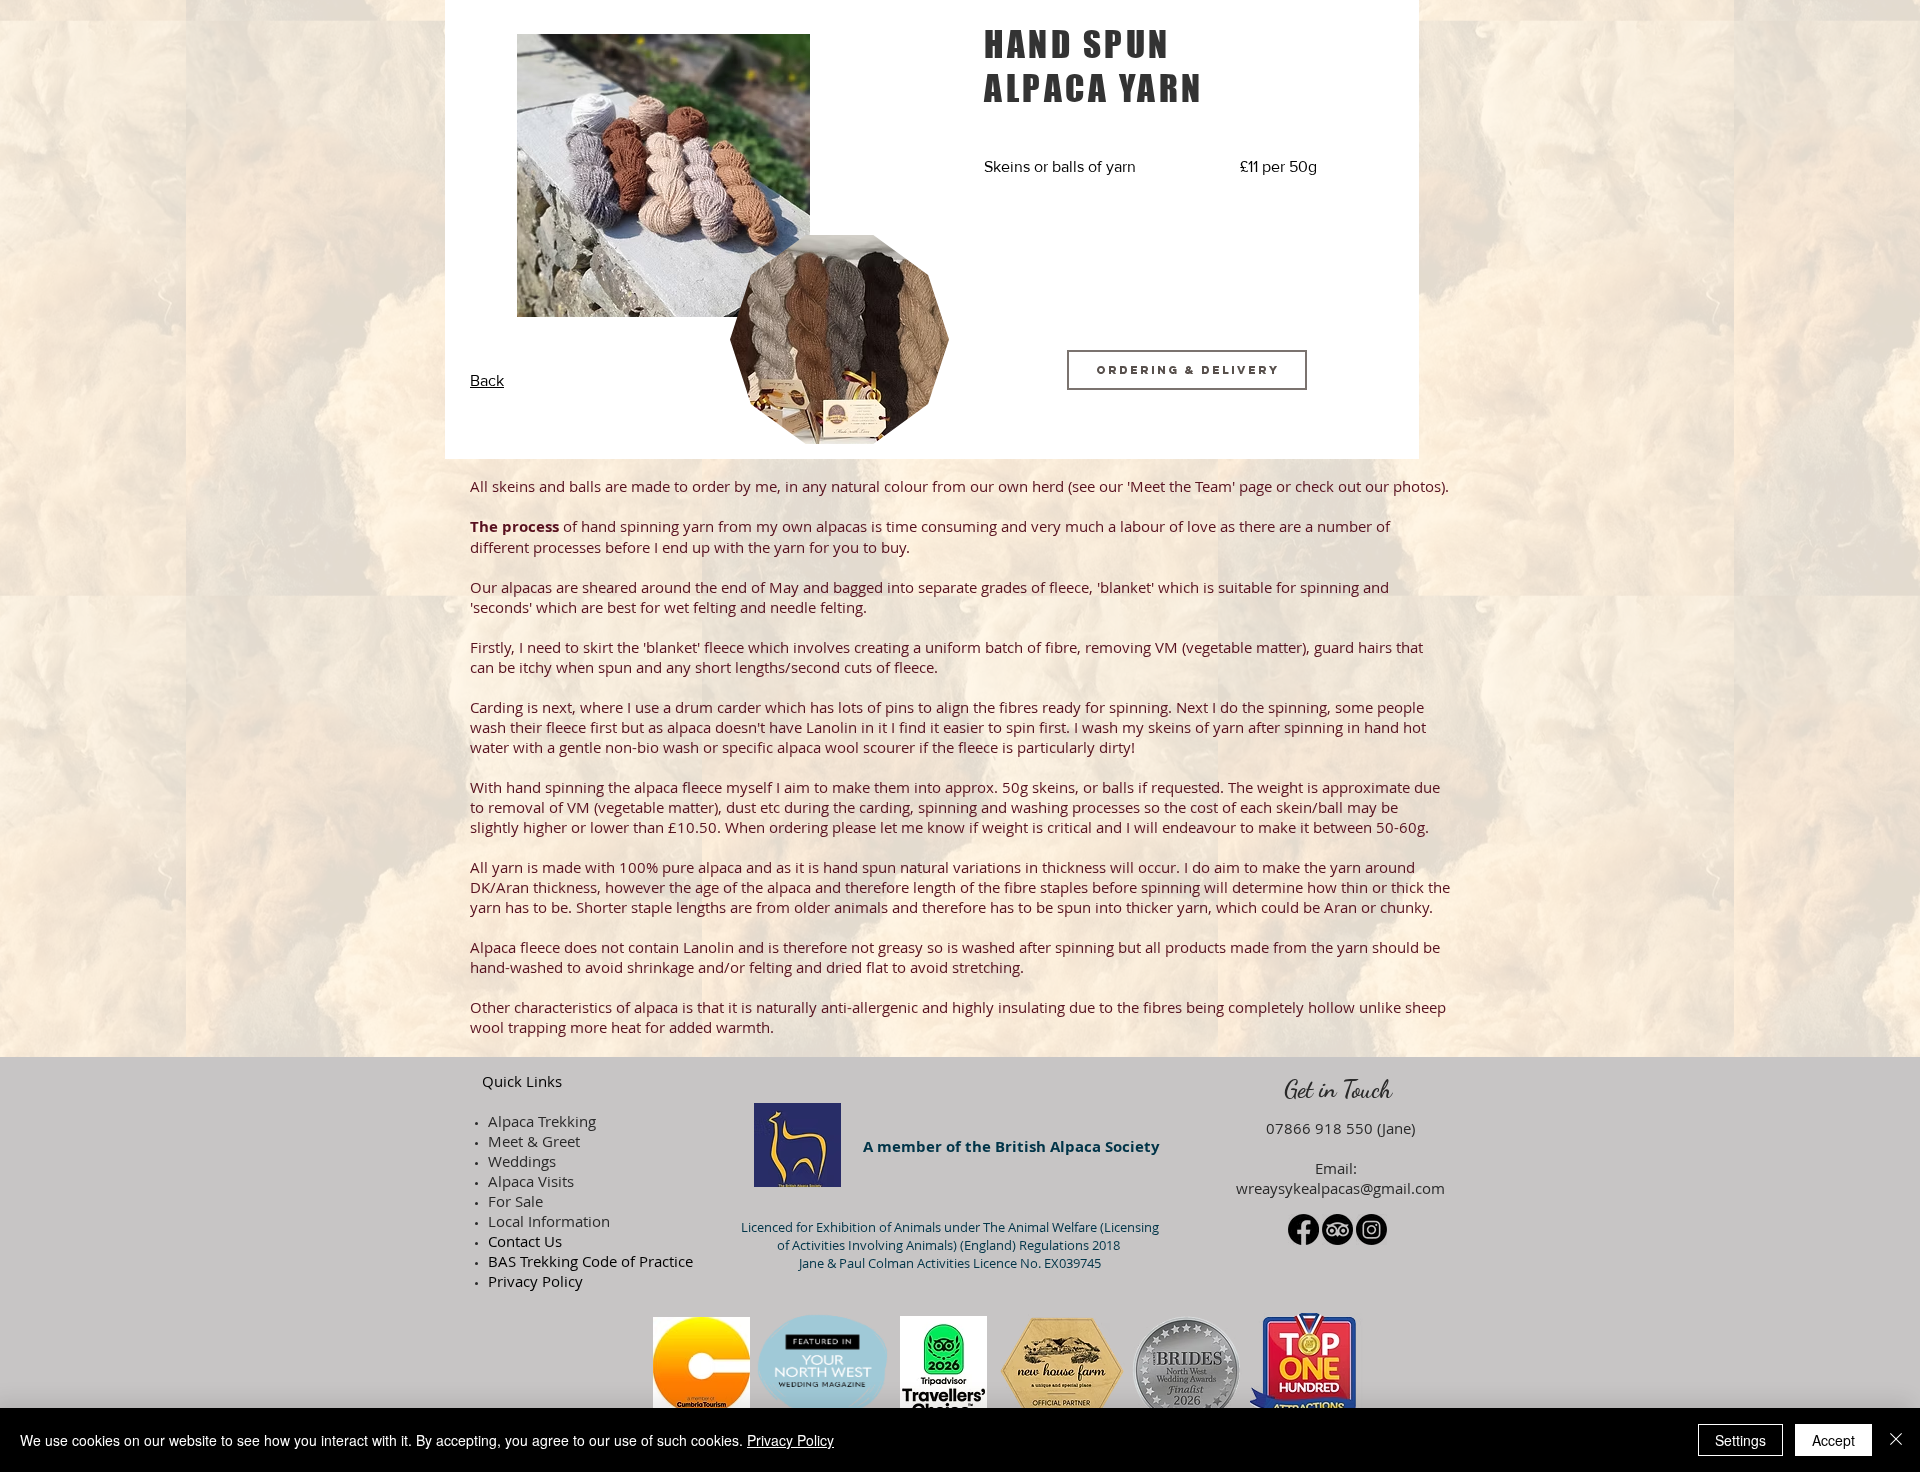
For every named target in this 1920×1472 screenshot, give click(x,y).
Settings (1740, 1440)
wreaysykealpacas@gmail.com (1340, 1188)
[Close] (1896, 1440)
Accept (1833, 1440)
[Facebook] (1303, 1229)
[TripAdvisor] (1337, 1229)
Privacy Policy (790, 1440)
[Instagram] (1371, 1229)
